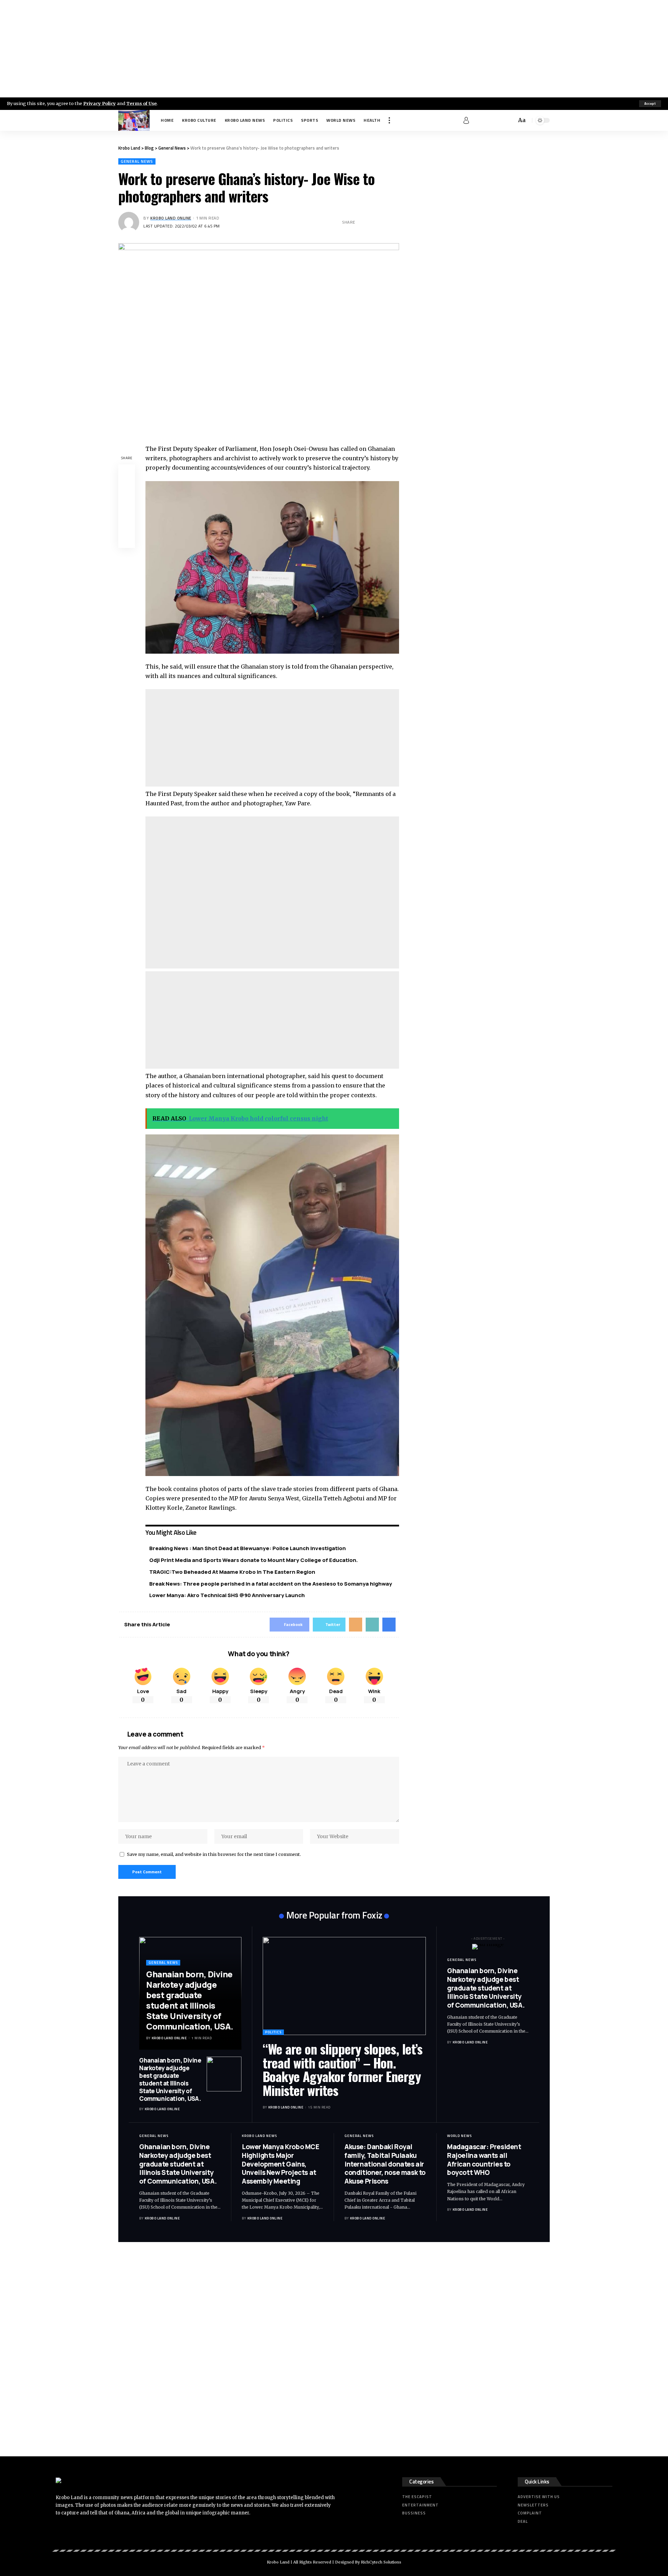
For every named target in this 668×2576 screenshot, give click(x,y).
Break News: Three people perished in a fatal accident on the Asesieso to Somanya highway (271, 1584)
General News (137, 161)
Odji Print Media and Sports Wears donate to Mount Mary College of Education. (254, 1560)
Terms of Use (141, 103)
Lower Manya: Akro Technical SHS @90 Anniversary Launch (227, 1595)
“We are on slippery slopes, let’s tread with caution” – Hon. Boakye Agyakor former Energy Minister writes (343, 2069)
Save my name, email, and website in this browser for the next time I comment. (214, 1854)
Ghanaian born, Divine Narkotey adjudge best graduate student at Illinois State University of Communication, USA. (190, 2000)
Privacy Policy (100, 103)
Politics (273, 2032)
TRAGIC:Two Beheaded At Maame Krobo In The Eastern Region (232, 1572)
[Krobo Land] (134, 120)
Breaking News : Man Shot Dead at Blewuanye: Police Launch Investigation (248, 1548)
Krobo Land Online (171, 218)
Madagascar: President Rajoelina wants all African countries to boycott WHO (484, 2160)
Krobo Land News (259, 2136)
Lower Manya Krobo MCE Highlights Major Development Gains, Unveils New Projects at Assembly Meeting (281, 2164)
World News (459, 2136)
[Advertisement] (334, 49)
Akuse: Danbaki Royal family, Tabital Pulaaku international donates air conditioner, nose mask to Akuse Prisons (385, 2164)
